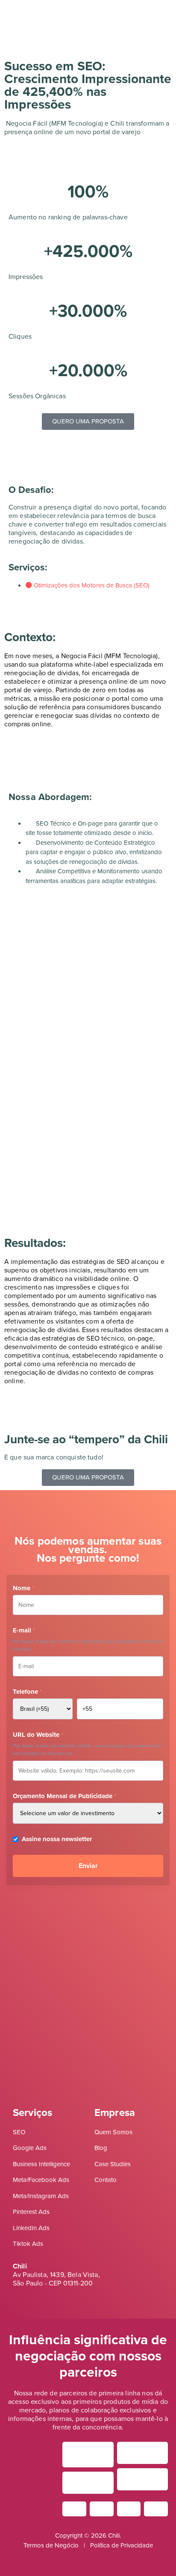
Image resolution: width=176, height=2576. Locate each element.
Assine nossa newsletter (57, 1839)
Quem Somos (113, 2132)
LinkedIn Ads (31, 2228)
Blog (101, 2148)
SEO (19, 2132)
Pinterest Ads (31, 2212)
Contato (106, 2180)
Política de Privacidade (122, 2545)
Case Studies (113, 2164)
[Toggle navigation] (13, 14)
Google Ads (30, 2148)
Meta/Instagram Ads (41, 2196)
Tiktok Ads (28, 2244)
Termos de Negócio (51, 2545)
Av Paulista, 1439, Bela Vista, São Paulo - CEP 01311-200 (56, 2279)
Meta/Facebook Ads (41, 2180)
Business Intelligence (41, 2164)
